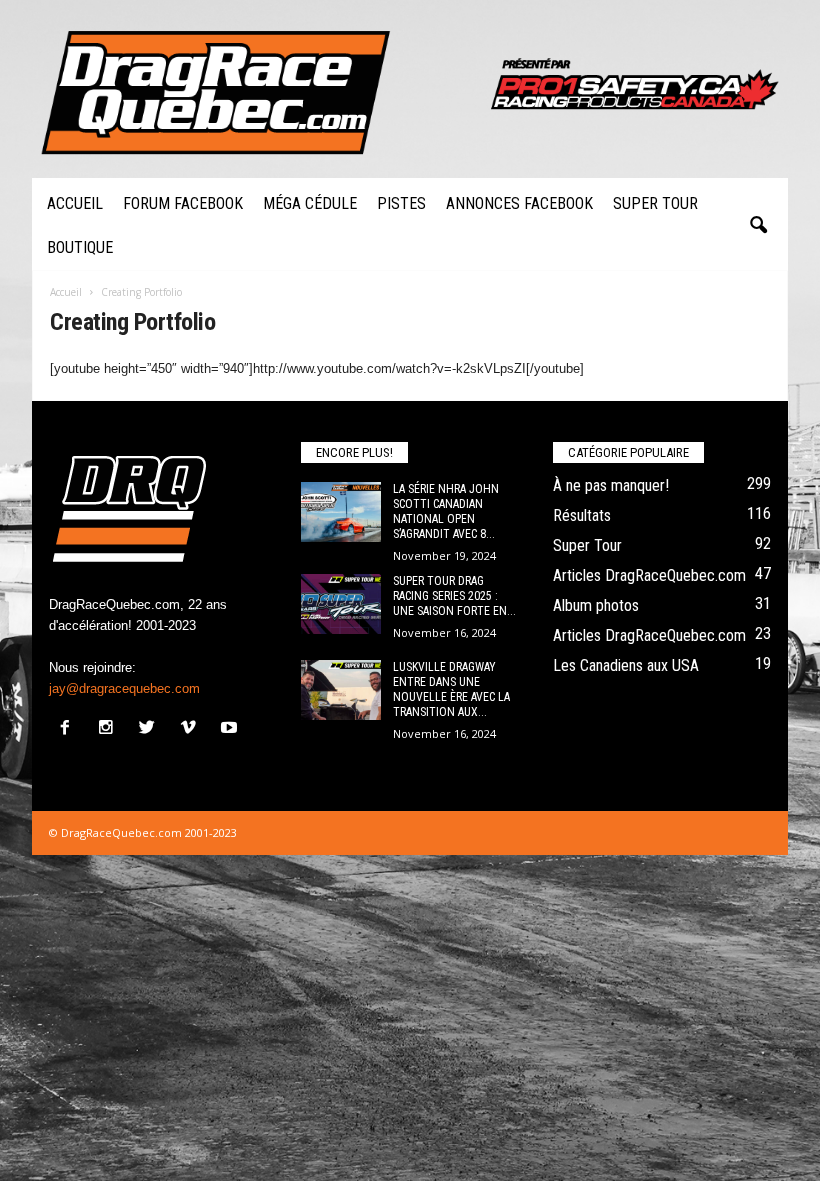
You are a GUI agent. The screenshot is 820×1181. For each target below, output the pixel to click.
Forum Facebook (183, 203)
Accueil (75, 203)
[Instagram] (110, 729)
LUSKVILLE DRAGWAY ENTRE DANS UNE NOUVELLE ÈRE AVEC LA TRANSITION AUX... (451, 689)
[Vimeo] (192, 729)
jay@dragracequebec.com (124, 688)
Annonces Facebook (519, 203)
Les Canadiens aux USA (626, 665)
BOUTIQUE (80, 247)
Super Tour (655, 203)
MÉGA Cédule (310, 203)
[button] (758, 226)
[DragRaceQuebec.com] (410, 89)
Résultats (582, 515)
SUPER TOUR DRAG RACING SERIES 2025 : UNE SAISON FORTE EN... (454, 596)
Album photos (596, 605)
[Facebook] (69, 729)
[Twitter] (151, 729)
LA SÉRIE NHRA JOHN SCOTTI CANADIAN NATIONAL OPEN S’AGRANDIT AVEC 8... (446, 511)
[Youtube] (231, 729)
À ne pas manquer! (611, 485)
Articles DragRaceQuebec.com (649, 575)
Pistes (401, 203)
